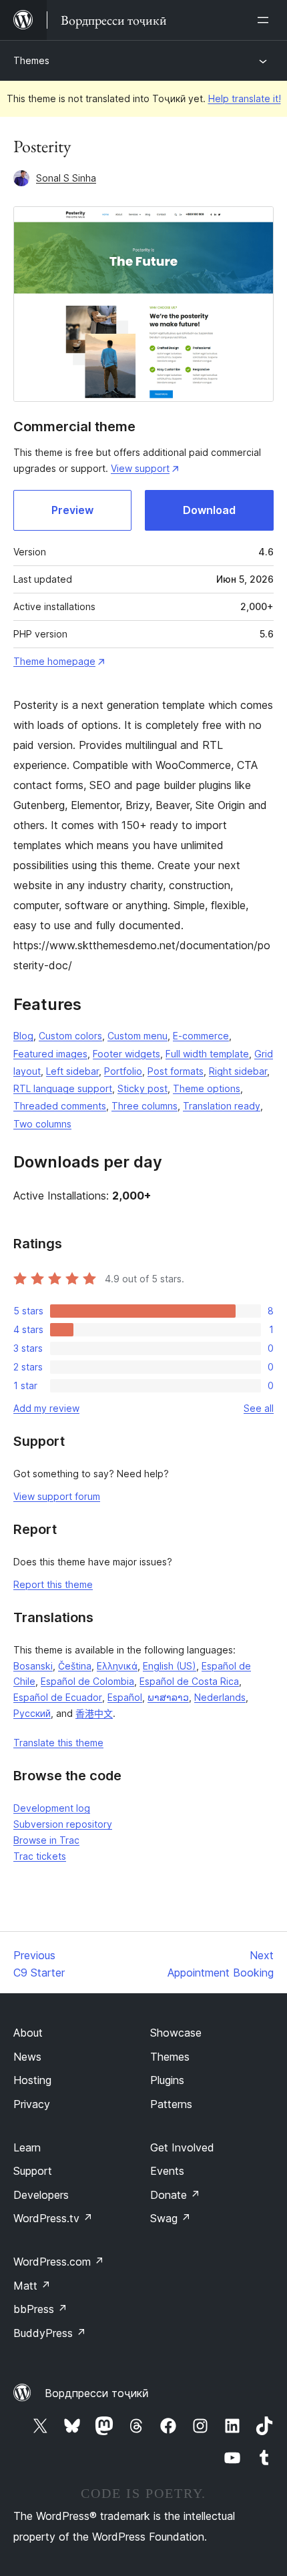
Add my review (46, 1408)
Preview (72, 510)
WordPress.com (59, 2262)
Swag (171, 2218)
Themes (31, 60)
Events (167, 2171)
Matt (32, 2286)
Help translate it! (245, 98)
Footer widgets (126, 1054)
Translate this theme (58, 1743)
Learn (27, 2147)
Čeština (75, 1666)
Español (125, 1697)
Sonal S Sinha (66, 178)
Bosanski (33, 1666)
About (28, 2033)
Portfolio (123, 1071)
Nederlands (220, 1697)
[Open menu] (266, 20)
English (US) (170, 1666)
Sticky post (142, 1088)
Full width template (207, 1054)
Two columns (42, 1124)
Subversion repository (63, 1824)
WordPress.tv (53, 2218)
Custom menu (137, 1036)
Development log (52, 1808)
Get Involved (182, 2147)
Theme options (207, 1088)
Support (33, 2171)
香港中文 (94, 1713)
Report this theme (53, 1584)
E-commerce (201, 1036)
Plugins (167, 2080)
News (27, 2057)
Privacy (32, 2104)
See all (259, 1408)
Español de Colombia (87, 1681)
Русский (32, 1713)
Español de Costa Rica (189, 1681)
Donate (175, 2195)
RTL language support (63, 1088)
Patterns (171, 2104)
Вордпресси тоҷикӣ (97, 2393)
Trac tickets (40, 1856)
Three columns (145, 1106)
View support (140, 468)
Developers (41, 2195)
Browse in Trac (46, 1840)
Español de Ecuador (58, 1697)
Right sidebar (238, 1071)
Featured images (50, 1054)
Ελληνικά (117, 1666)
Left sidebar (72, 1071)
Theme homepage (54, 661)
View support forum (57, 1496)
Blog (23, 1036)
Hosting (32, 2080)
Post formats (176, 1071)
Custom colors (70, 1036)
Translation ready (222, 1106)
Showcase (176, 2033)
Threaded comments (60, 1106)
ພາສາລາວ (168, 1697)
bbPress (40, 2309)
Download (209, 510)
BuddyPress (50, 2333)
